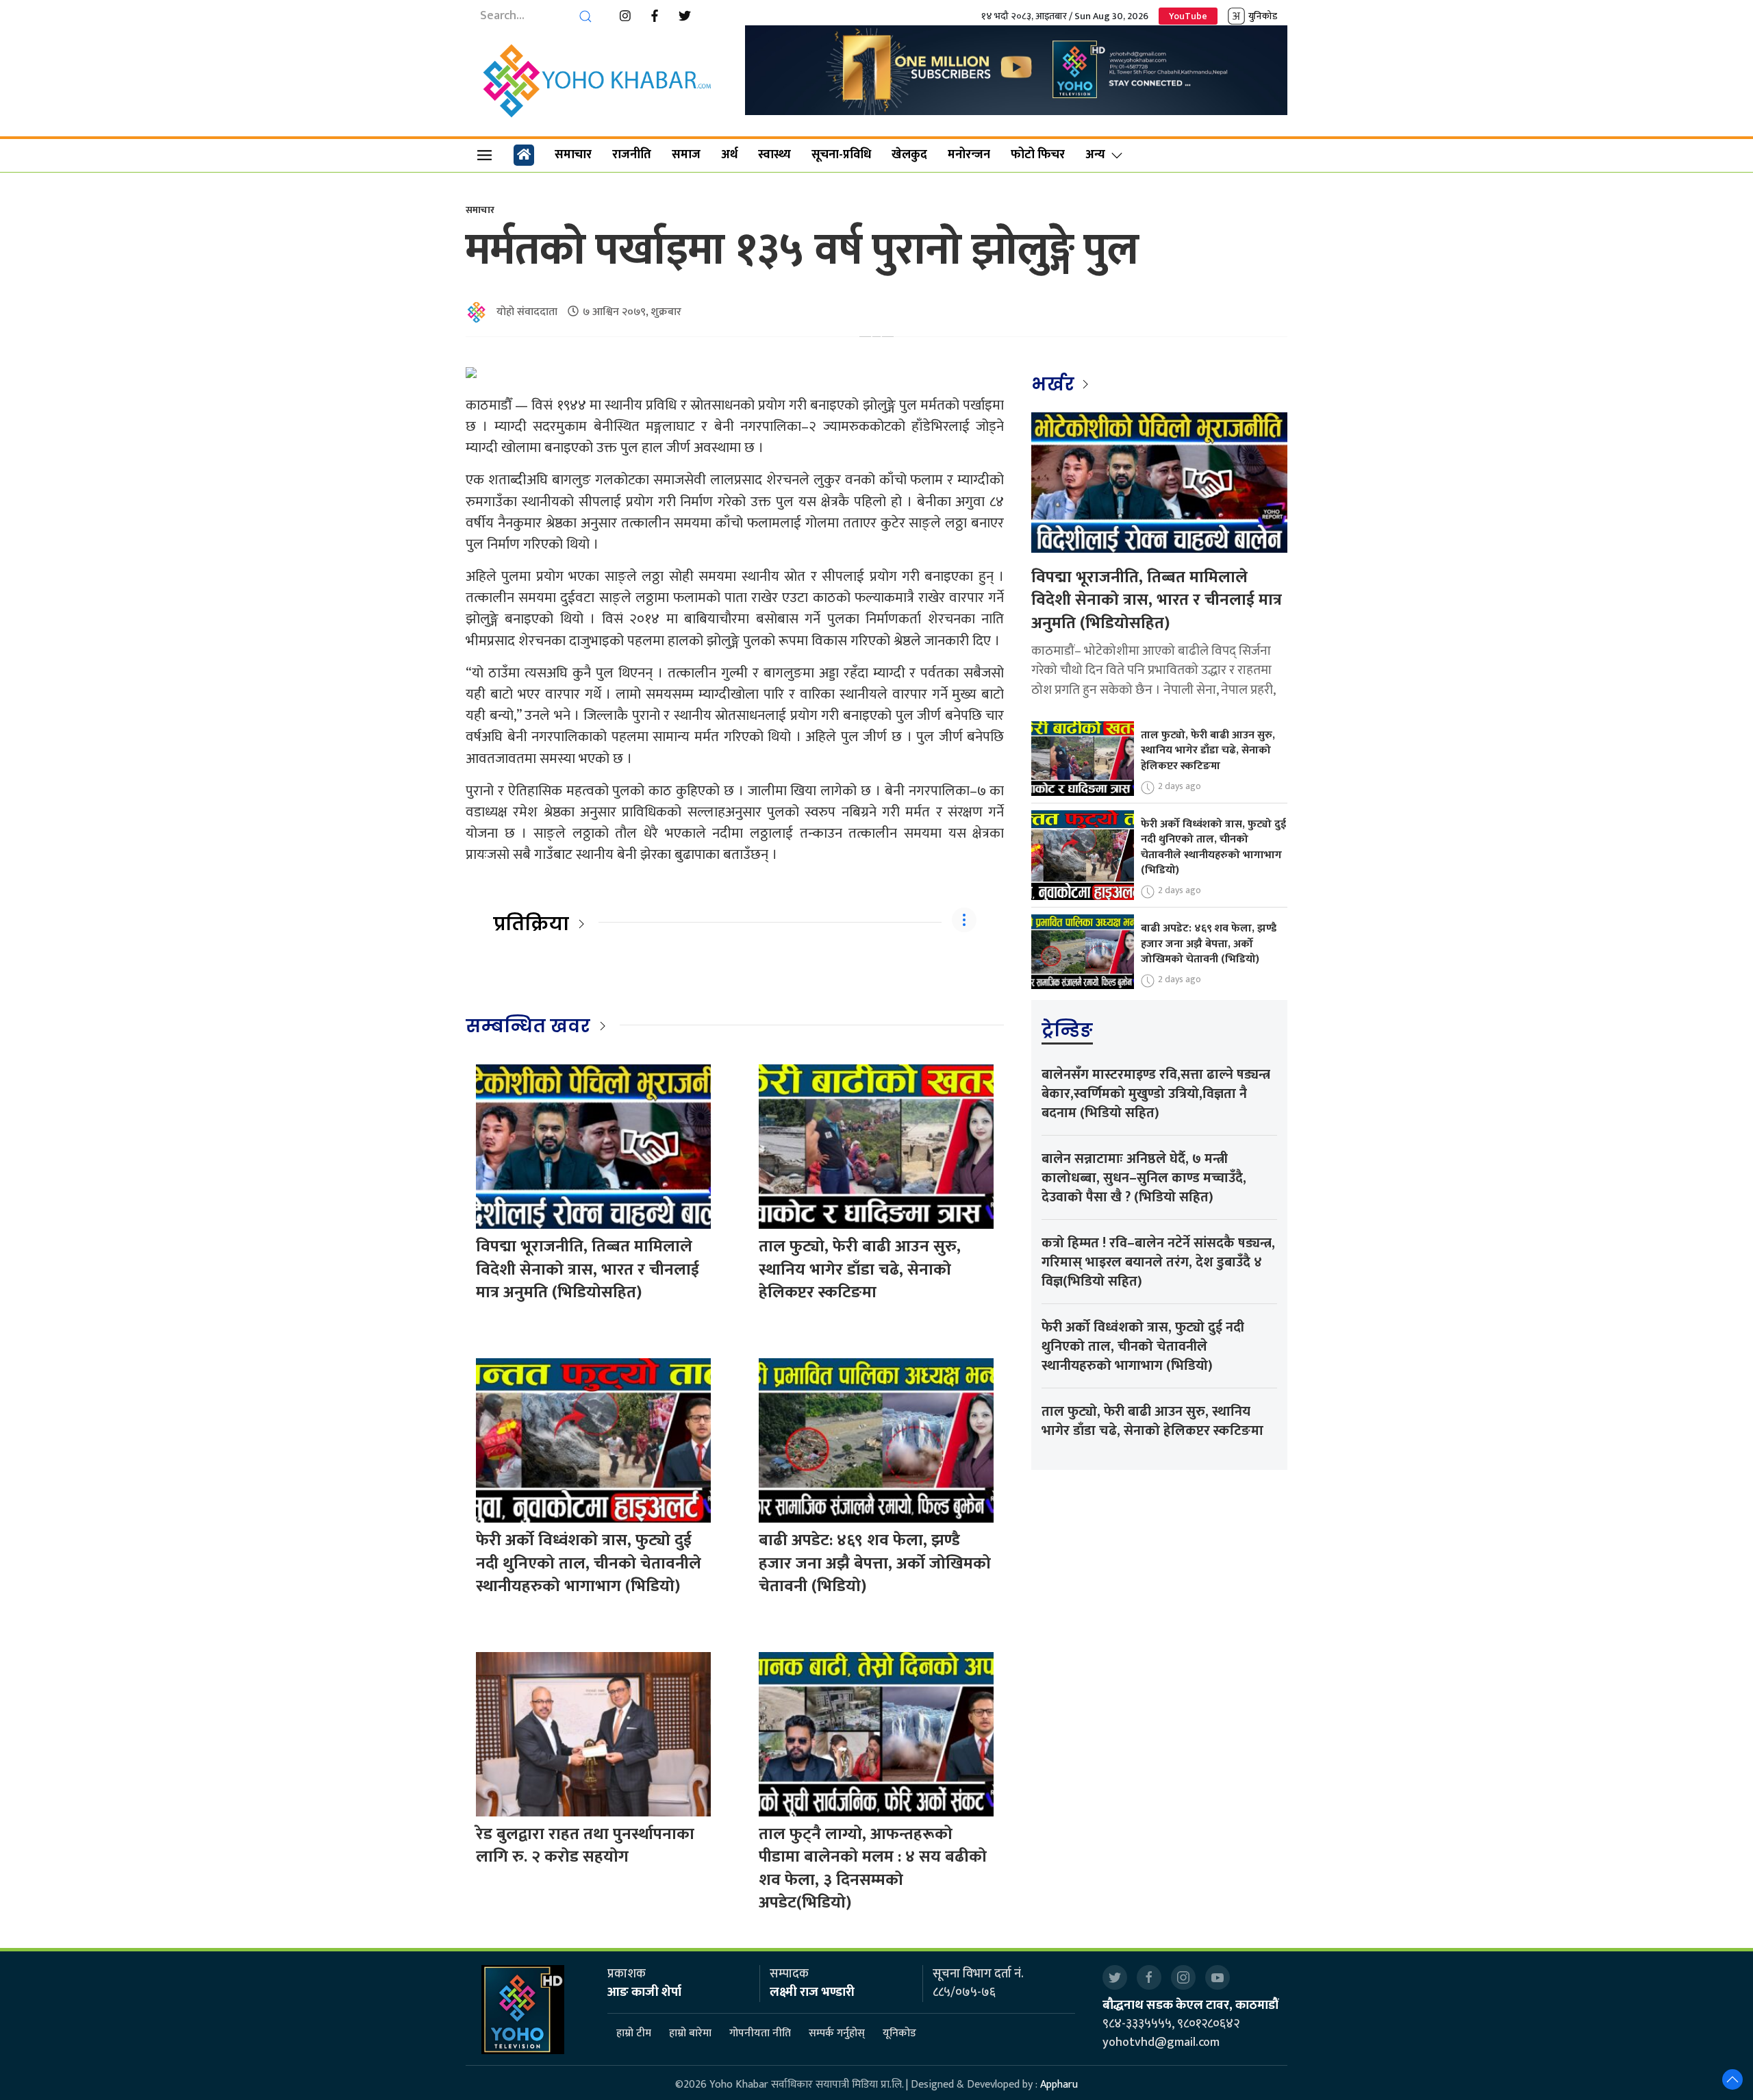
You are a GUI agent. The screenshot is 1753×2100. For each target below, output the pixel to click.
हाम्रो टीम (634, 2033)
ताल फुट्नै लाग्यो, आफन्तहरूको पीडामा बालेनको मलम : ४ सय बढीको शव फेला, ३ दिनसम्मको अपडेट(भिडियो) (873, 1869)
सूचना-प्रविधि (841, 155)
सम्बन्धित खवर (528, 1026)
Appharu (1059, 2085)
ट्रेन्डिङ (1067, 1030)
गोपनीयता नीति (760, 2033)
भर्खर (1055, 384)
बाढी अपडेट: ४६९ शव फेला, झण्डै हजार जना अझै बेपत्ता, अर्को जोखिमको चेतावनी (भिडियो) (875, 1563)
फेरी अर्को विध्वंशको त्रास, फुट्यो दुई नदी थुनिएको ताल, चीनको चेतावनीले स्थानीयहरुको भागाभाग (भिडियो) (589, 1563)
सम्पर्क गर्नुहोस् (837, 2033)
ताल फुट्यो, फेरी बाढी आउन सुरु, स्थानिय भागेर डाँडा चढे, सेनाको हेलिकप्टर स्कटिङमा (860, 1270)
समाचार (573, 155)
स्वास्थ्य (774, 155)
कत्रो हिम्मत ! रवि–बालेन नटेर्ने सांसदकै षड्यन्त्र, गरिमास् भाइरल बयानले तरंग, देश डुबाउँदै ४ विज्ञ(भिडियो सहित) (1158, 1262)
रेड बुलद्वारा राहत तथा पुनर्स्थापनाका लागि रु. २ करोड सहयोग (585, 1846)
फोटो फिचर (1038, 155)
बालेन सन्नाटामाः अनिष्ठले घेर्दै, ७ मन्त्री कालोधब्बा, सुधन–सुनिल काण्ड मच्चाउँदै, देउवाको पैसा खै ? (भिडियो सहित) (1144, 1178)
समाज (686, 155)
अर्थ (729, 155)
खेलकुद (909, 155)
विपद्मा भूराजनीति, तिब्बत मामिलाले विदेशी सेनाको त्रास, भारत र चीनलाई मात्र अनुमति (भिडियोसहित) (588, 1270)
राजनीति (632, 155)
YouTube (1188, 16)
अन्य (1095, 155)
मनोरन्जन (969, 155)
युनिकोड (1263, 16)
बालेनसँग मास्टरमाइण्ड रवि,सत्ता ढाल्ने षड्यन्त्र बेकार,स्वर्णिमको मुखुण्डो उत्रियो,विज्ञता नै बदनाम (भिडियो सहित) (1156, 1094)
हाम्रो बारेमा (690, 2033)
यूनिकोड (899, 2033)
